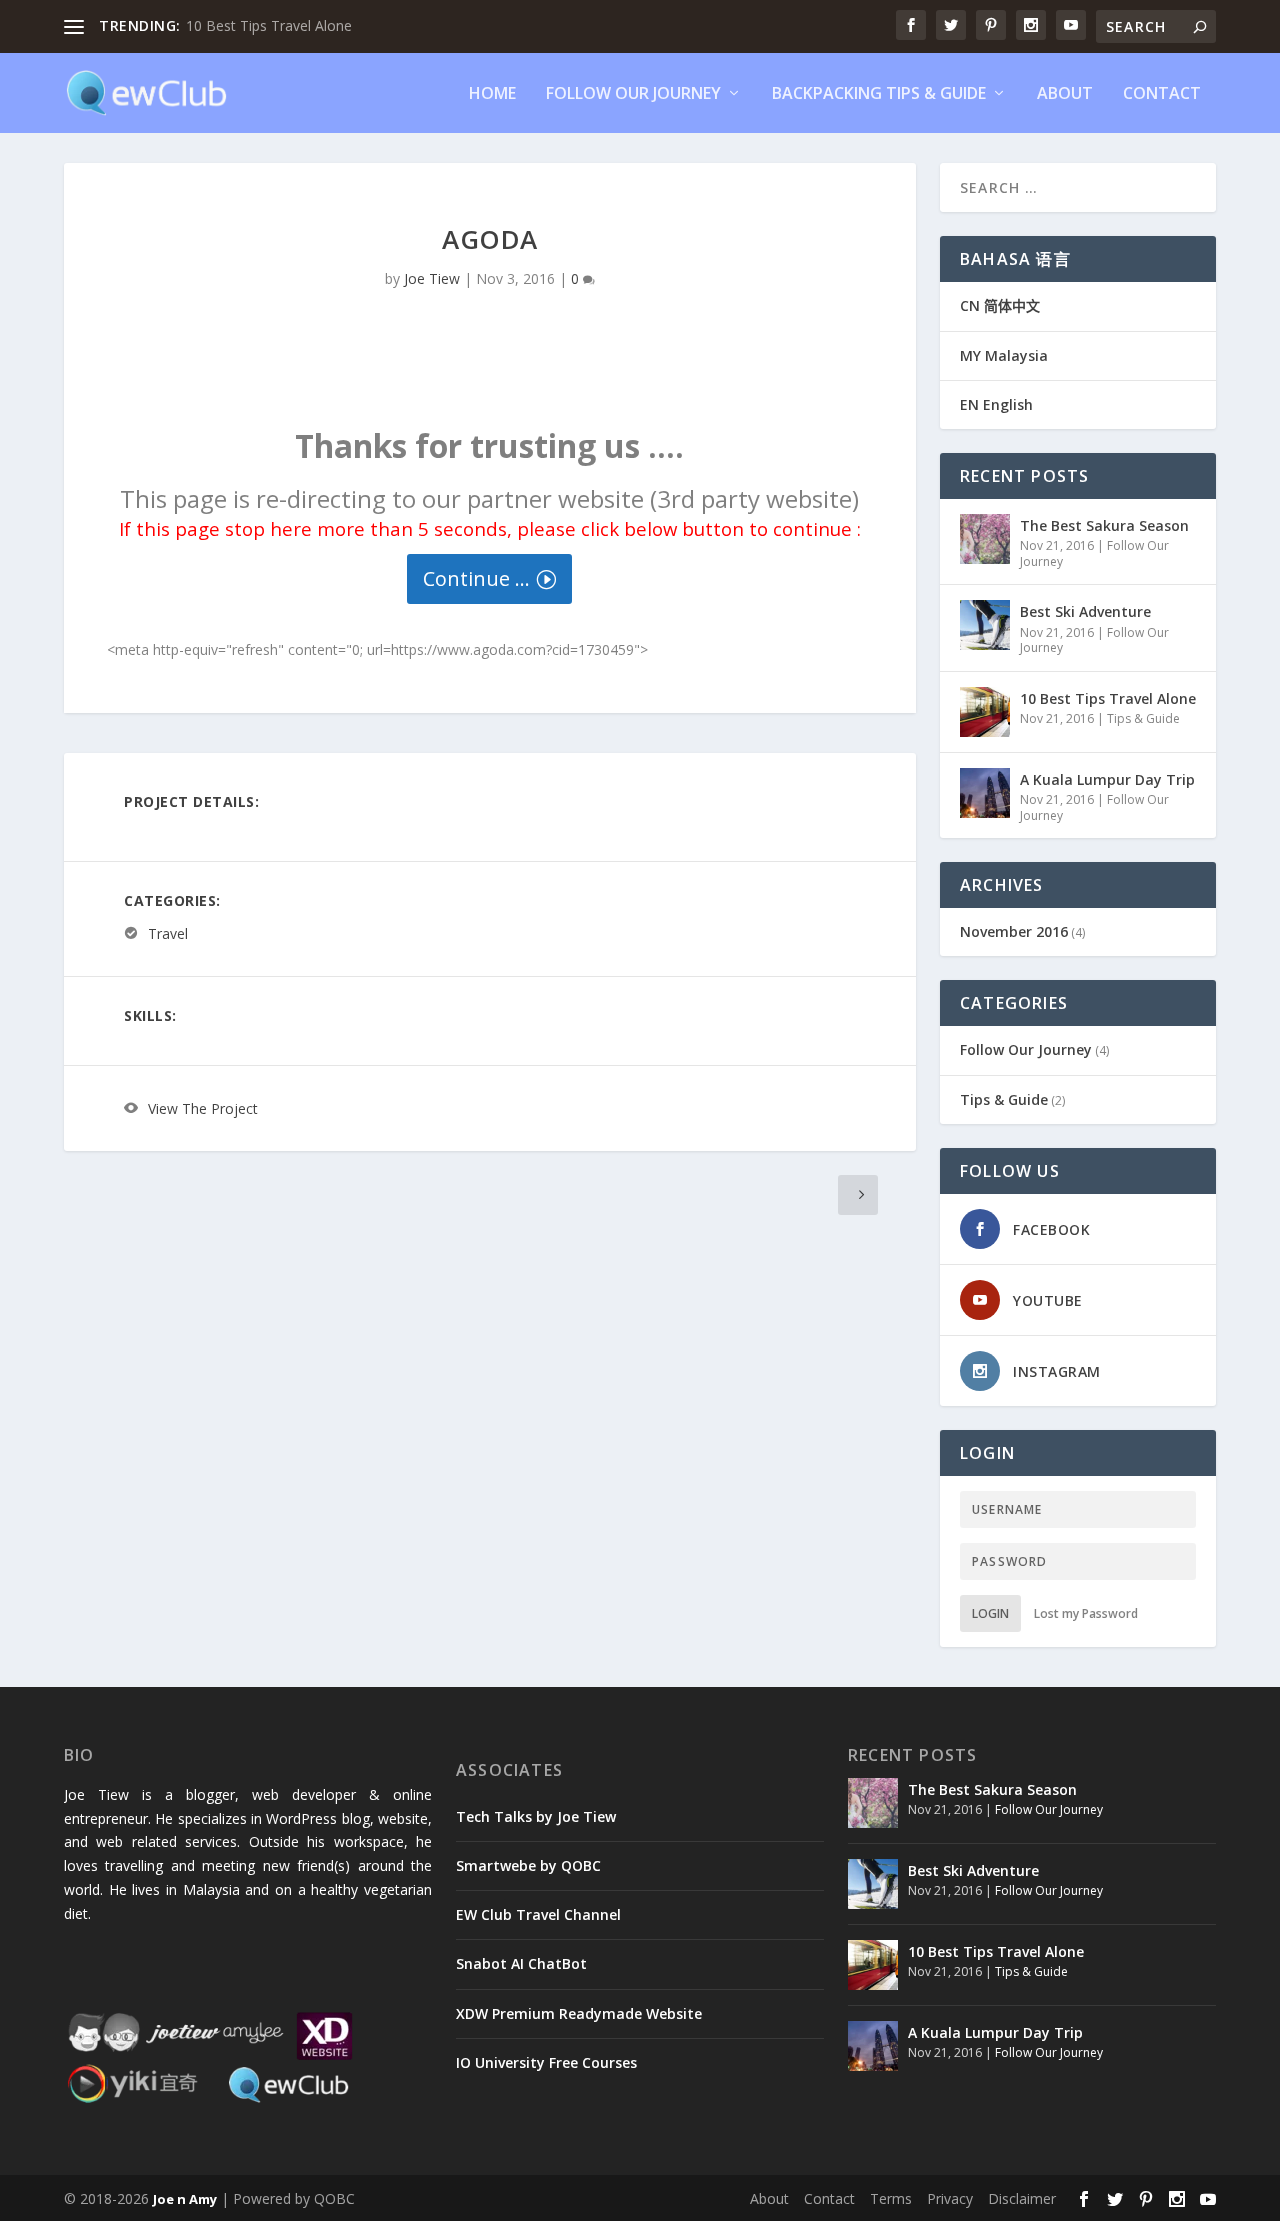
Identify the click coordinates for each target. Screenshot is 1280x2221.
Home (492, 94)
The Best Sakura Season (1104, 525)
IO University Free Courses (546, 2062)
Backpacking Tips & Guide (879, 94)
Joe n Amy (185, 2199)
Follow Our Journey (633, 94)
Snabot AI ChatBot (521, 1963)
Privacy (950, 2198)
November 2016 (1014, 931)
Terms (891, 2198)
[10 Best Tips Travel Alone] (985, 712)
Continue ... (476, 578)
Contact (1162, 94)
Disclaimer (1022, 2198)
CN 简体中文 (1000, 305)
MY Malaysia (1004, 355)
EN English (996, 404)
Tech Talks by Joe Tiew (536, 1816)
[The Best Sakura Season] (985, 539)
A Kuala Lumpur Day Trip (1107, 779)
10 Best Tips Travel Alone (269, 25)
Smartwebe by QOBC (528, 1865)
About (1065, 94)
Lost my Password (1086, 1613)
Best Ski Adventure (1085, 611)
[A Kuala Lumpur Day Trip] (985, 793)
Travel (168, 933)
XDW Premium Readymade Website (579, 2013)
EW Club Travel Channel (538, 1914)
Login (990, 1613)
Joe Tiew (432, 278)
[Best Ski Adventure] (985, 625)
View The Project (203, 1108)
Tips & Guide (1143, 718)
